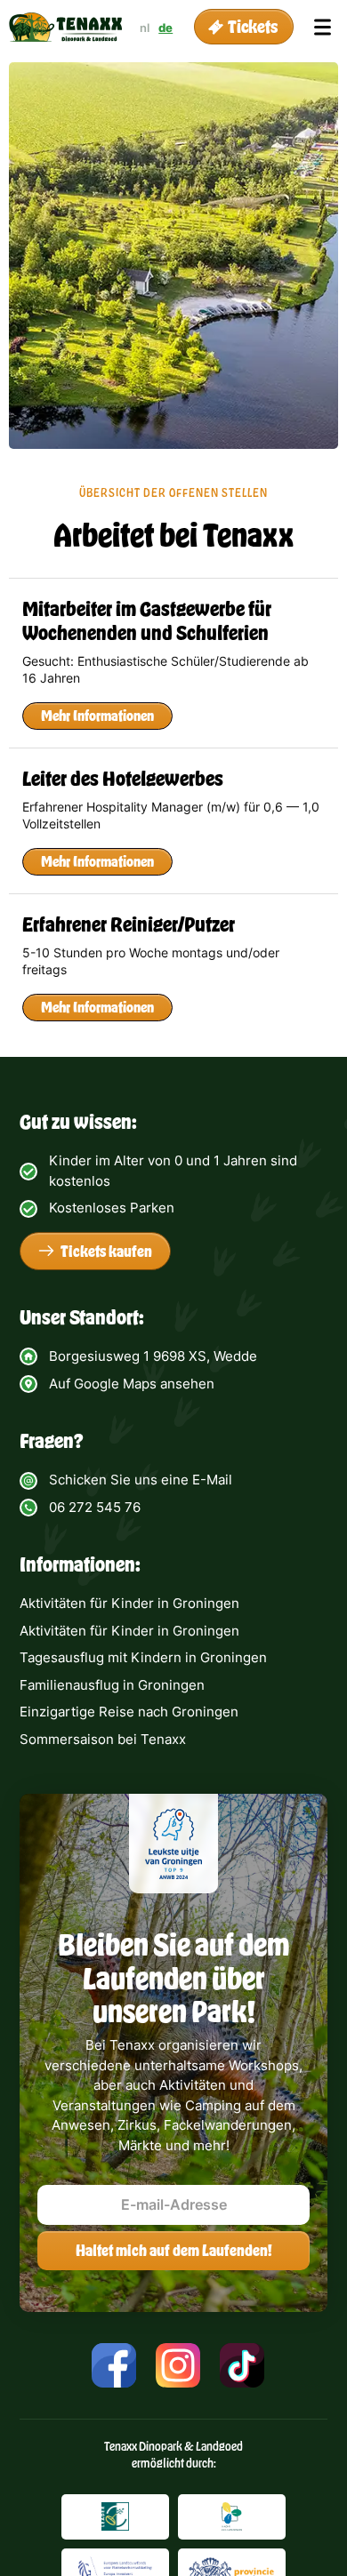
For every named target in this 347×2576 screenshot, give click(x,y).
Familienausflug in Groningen (112, 1685)
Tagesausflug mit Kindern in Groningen (143, 1657)
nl (145, 28)
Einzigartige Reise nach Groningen (129, 1712)
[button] (244, 27)
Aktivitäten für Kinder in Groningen (129, 1603)
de (165, 28)
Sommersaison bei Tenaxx (103, 1739)
